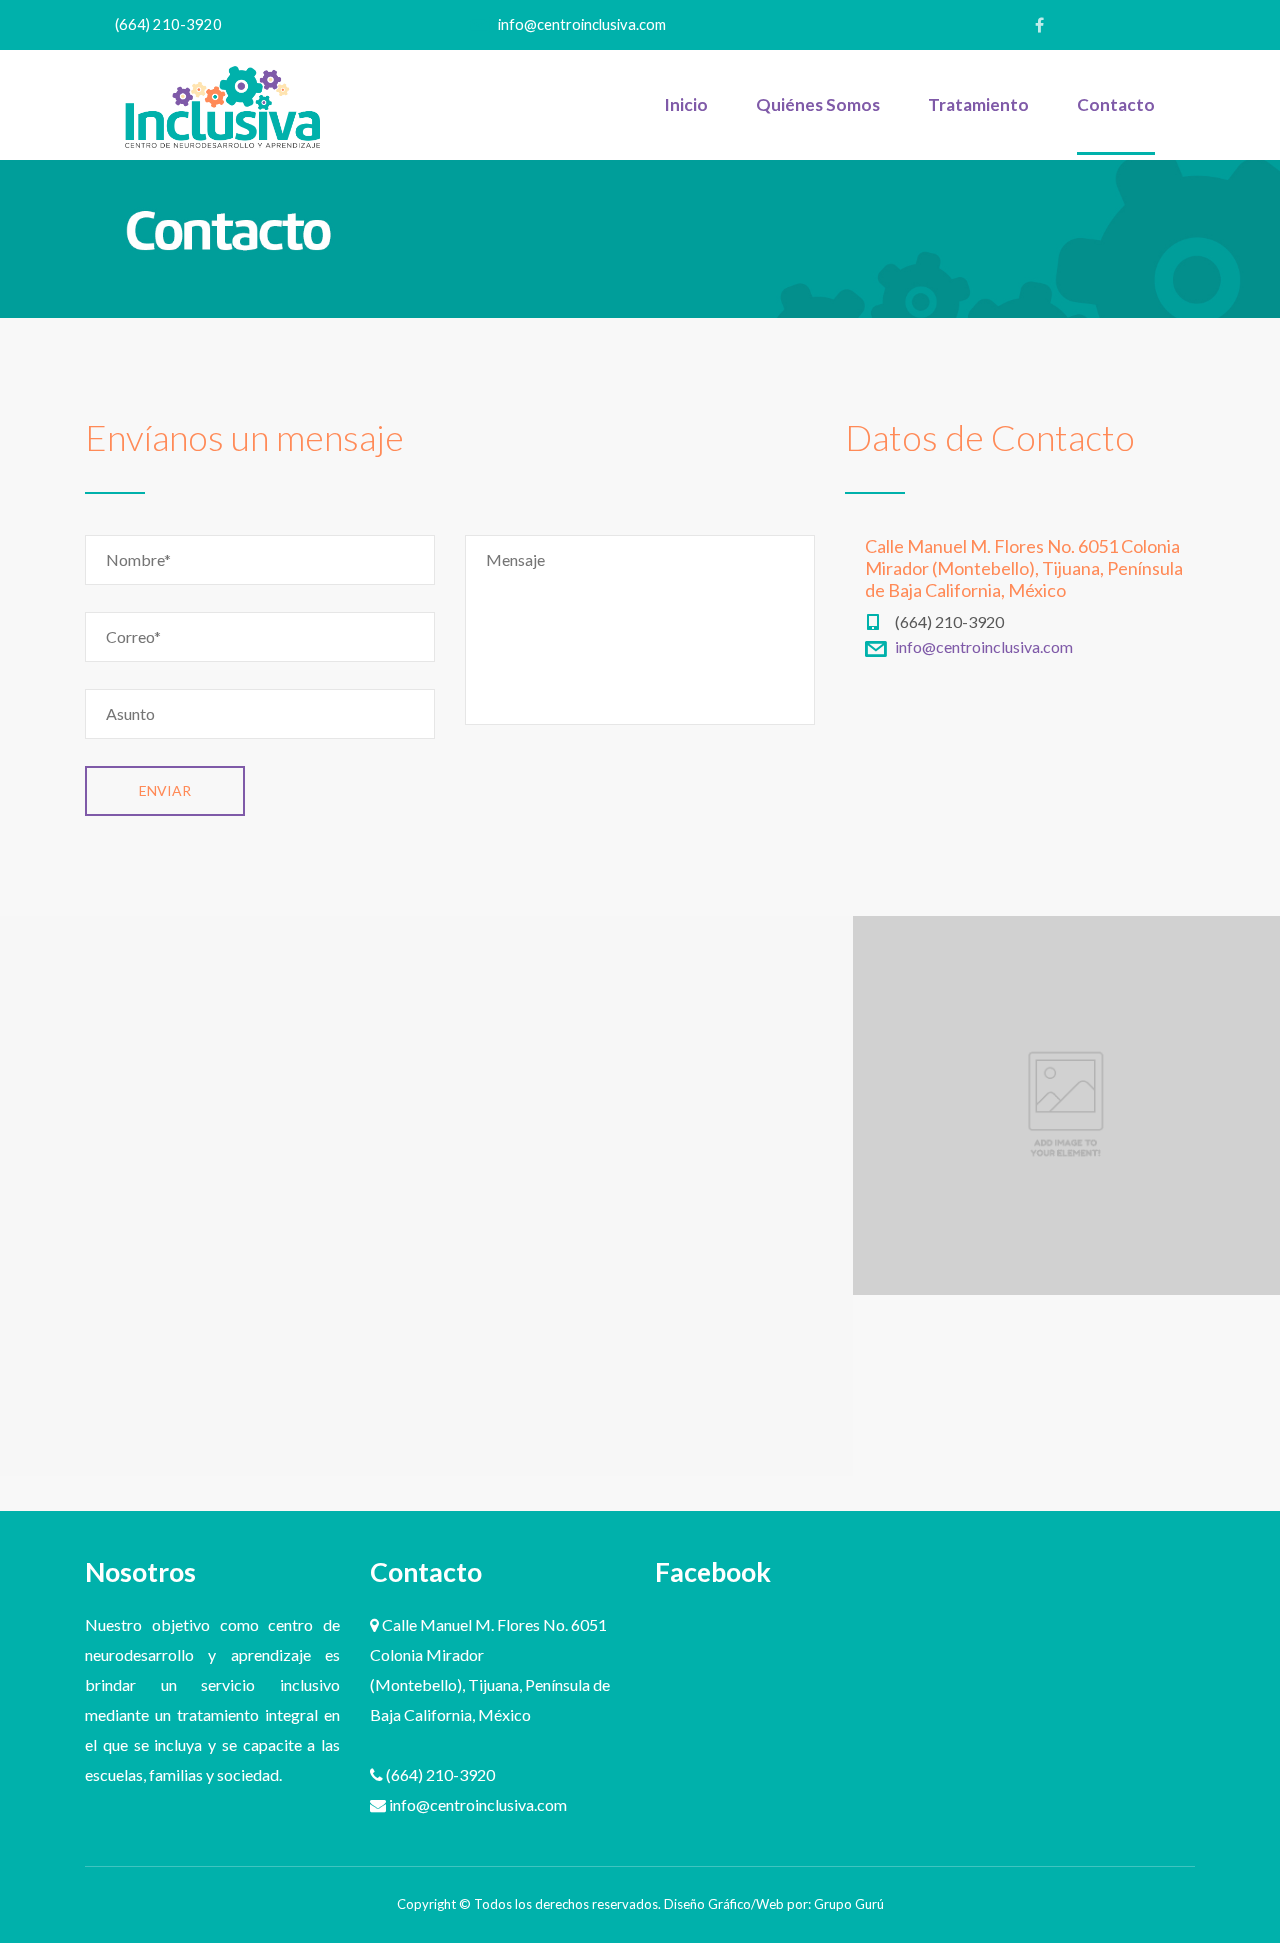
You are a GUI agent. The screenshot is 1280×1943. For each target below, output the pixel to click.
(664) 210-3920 (168, 24)
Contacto (1116, 104)
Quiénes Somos (818, 104)
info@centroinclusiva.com (582, 24)
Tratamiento (978, 104)
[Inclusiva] (222, 105)
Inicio (686, 104)
